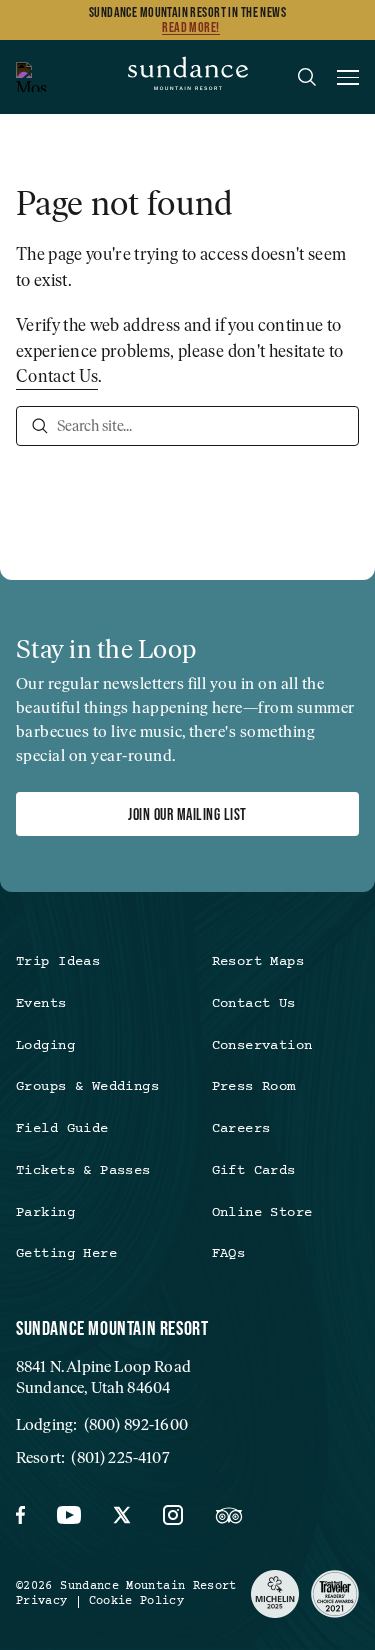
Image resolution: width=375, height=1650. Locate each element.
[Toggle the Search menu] (307, 77)
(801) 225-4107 (120, 1457)
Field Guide (62, 1129)
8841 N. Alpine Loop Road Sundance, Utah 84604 (103, 1377)
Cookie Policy (137, 1601)
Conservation (262, 1046)
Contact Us (57, 376)
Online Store (262, 1213)
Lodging (45, 1046)
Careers (241, 1129)
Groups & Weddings (87, 1087)
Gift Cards (254, 1171)
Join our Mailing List (187, 814)
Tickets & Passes (83, 1171)
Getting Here (66, 1254)
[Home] (188, 77)
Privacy (42, 1601)
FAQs (229, 1254)
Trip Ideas (58, 962)
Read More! (190, 27)
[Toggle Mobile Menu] (348, 80)
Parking (45, 1213)
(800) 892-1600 (136, 1424)
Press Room (254, 1087)
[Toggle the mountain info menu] (31, 77)
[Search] (40, 426)
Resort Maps (258, 962)
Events (41, 1004)
